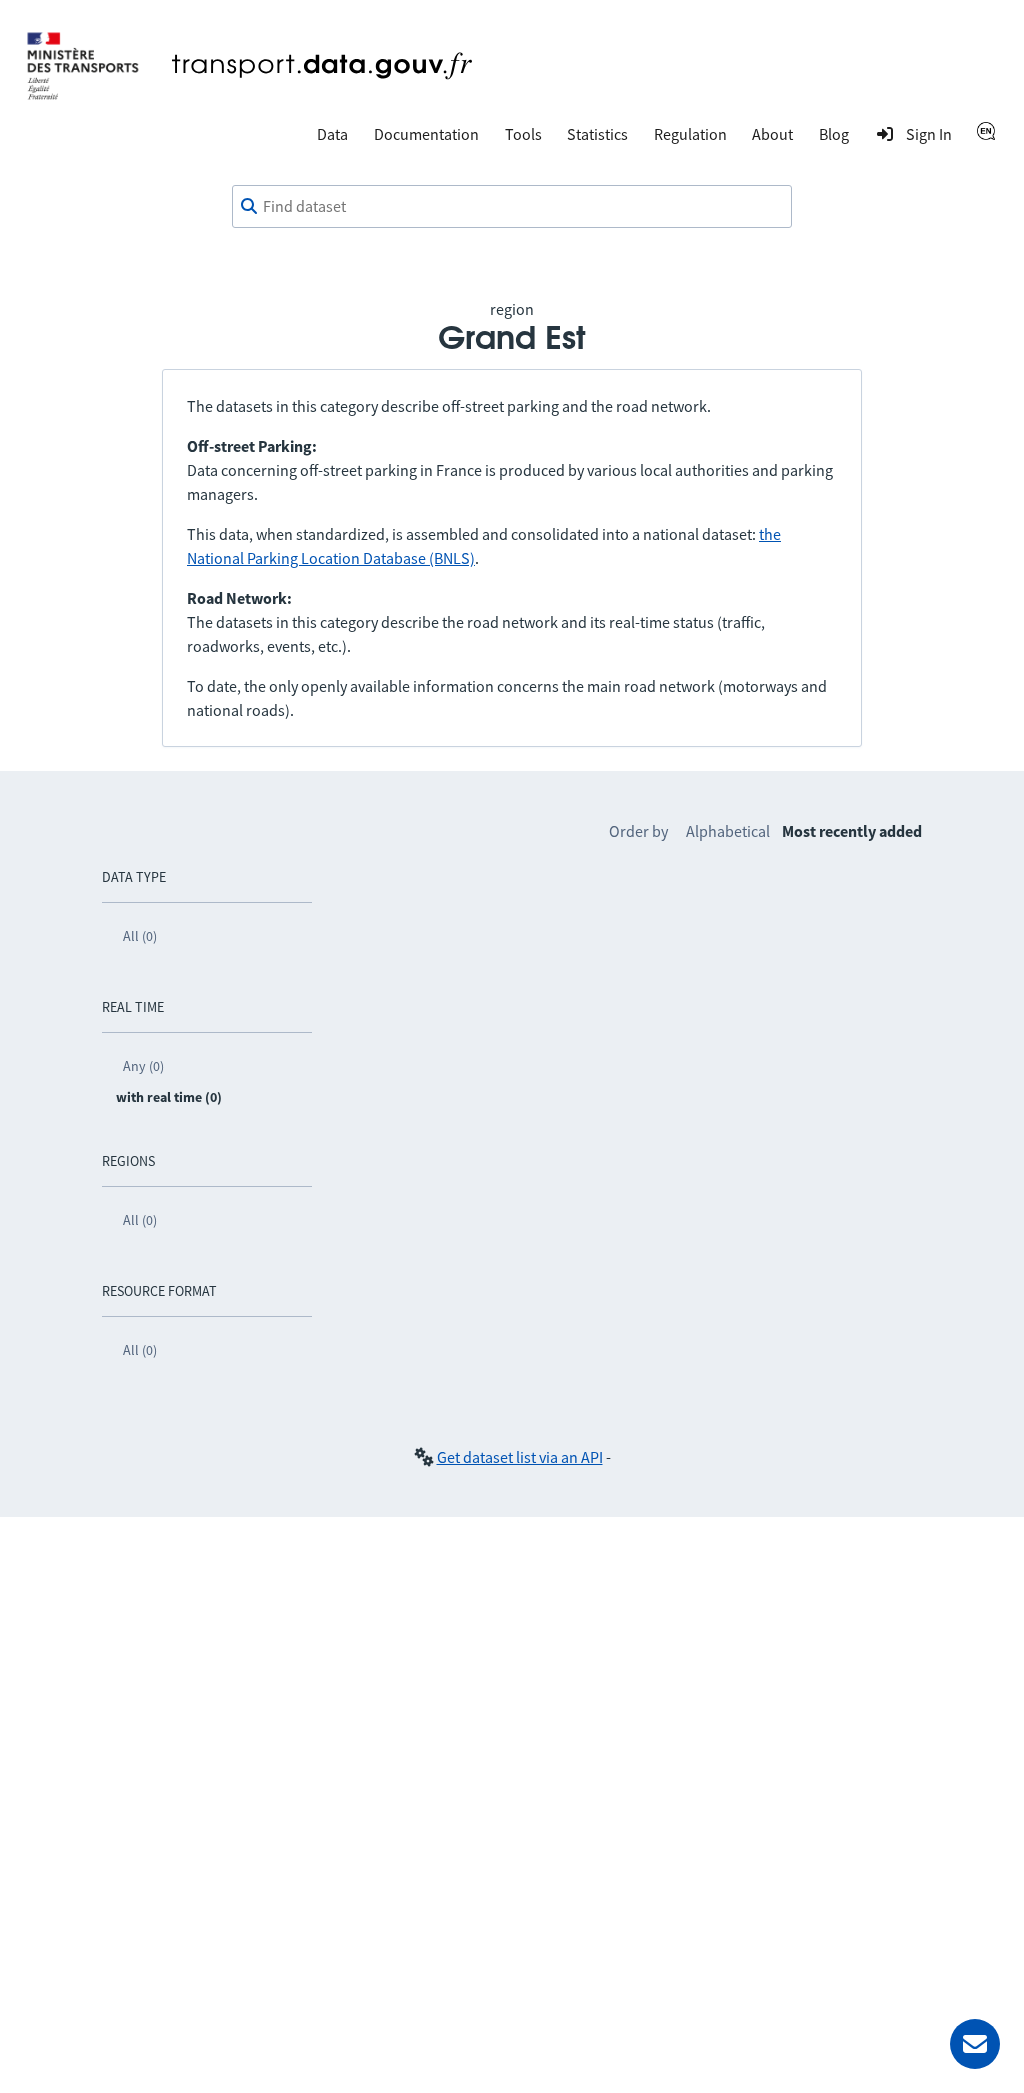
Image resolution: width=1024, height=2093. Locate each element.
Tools (523, 134)
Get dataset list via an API (520, 1457)
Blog (834, 134)
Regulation (690, 134)
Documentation (426, 134)
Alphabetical (728, 831)
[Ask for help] (975, 2044)
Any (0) (143, 1066)
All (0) (140, 936)
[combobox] (512, 207)
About (772, 134)
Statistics (597, 134)
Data (332, 134)
